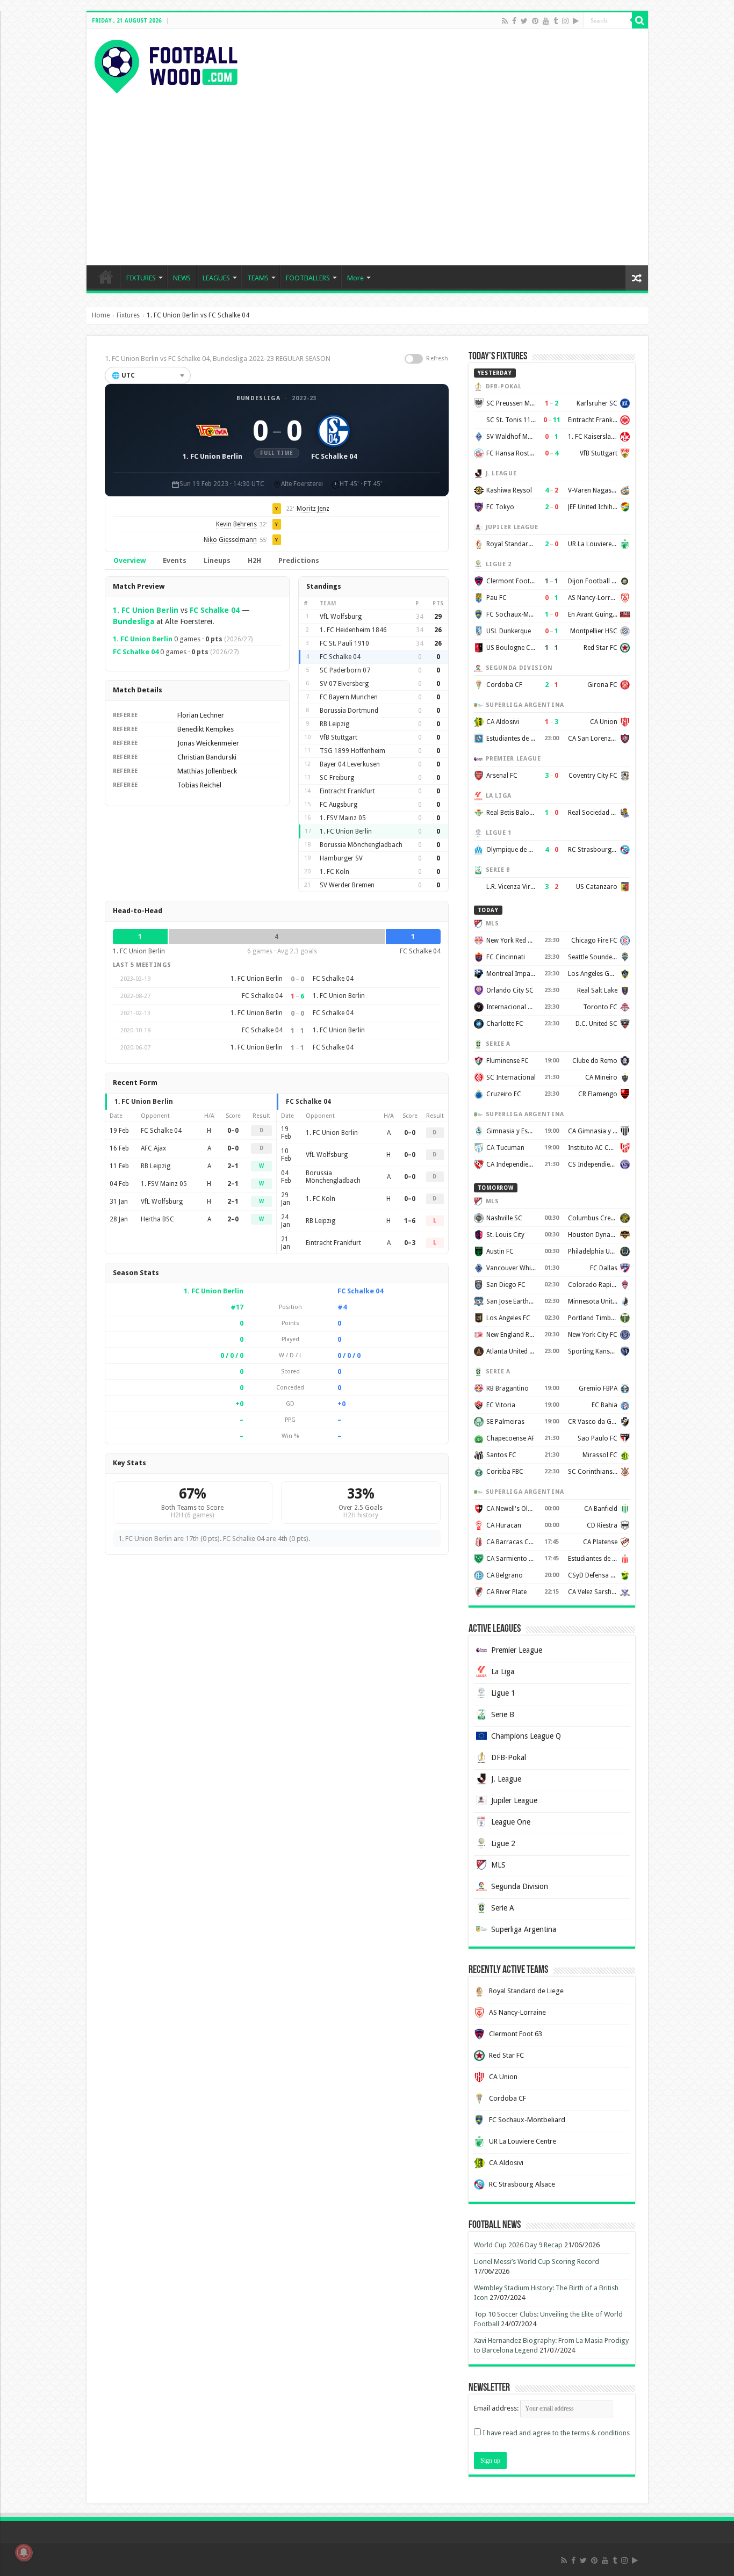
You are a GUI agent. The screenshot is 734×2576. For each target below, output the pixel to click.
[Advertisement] (367, 174)
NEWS (182, 278)
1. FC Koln (334, 872)
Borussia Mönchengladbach (361, 845)
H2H (254, 560)
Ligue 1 (503, 1693)
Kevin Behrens (236, 524)
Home (101, 315)
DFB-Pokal (509, 1757)
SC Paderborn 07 (345, 670)
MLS (498, 1865)
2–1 (233, 1166)
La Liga (503, 1671)
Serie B (503, 1714)
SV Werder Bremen (347, 885)
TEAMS (258, 278)
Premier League (517, 1650)
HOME (106, 277)
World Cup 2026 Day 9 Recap (518, 2245)
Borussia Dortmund (349, 711)
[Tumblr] (556, 21)
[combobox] (148, 375)
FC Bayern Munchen (349, 697)
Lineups (217, 560)
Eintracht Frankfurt (347, 791)
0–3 (410, 1243)
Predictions (299, 560)
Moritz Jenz (313, 509)
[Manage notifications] (24, 2552)
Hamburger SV (341, 858)
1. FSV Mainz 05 (343, 818)
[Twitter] (524, 21)
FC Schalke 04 (215, 610)
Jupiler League (514, 1800)
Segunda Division (520, 1886)
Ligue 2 (503, 1843)
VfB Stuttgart (339, 737)
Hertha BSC (157, 1219)
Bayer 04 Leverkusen (350, 764)
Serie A (503, 1908)
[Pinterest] (535, 21)
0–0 (233, 1131)
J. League (506, 1779)
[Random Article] (637, 278)
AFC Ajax (153, 1148)
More (355, 278)
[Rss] (505, 21)
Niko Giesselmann (230, 540)
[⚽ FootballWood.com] (166, 64)
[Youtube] (546, 21)
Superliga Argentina (524, 1929)
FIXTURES (141, 278)
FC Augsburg (339, 805)
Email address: (497, 2408)
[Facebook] (514, 21)
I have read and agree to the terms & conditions (556, 2433)
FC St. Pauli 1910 (344, 643)
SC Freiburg (337, 778)
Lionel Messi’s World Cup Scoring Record (537, 2262)
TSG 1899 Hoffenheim (352, 751)
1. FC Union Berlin (146, 610)
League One (511, 1822)
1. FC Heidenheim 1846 (353, 630)
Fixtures (128, 315)
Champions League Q (526, 1736)
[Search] (640, 20)
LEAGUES (216, 278)
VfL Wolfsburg (341, 617)
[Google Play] (576, 21)
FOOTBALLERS (308, 278)
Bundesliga (258, 398)
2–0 (233, 1219)
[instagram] (565, 21)
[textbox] (148, 375)
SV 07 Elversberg (344, 684)
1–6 (410, 1221)
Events (175, 560)
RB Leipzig (334, 724)
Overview (129, 560)
